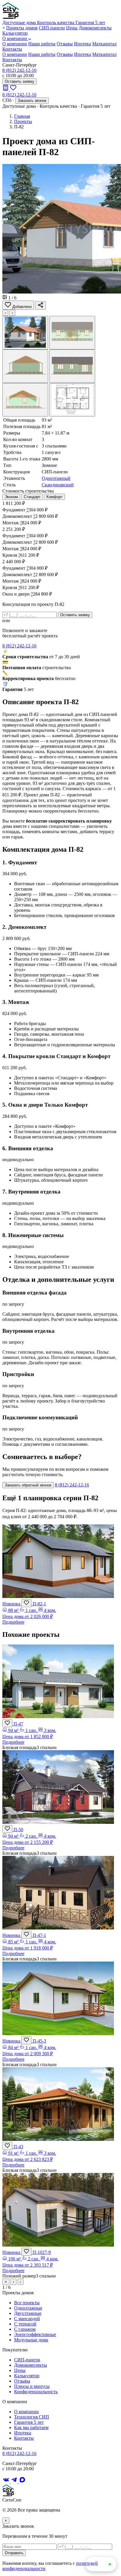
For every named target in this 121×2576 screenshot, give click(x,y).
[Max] (22, 2482)
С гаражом (25, 2329)
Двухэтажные (28, 2313)
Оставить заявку (20, 81)
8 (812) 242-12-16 (19, 70)
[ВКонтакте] (6, 2482)
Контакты (12, 49)
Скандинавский (58, 485)
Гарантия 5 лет (29, 2422)
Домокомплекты (95, 28)
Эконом (11, 497)
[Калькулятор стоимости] (6, 89)
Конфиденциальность (36, 2392)
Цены (72, 28)
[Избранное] (13, 89)
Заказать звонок (32, 101)
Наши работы (42, 44)
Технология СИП (32, 2417)
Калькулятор (15, 33)
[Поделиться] (41, 305)
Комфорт (54, 497)
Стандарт (32, 497)
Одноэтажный (56, 478)
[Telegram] (15, 2482)
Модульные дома (31, 2340)
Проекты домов (22, 28)
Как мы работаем (31, 2427)
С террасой (25, 2324)
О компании (15, 38)
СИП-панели (52, 28)
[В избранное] (26, 1603)
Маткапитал (104, 44)
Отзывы (65, 44)
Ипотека (83, 44)
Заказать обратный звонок (28, 1485)
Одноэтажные (28, 2308)
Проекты (23, 121)
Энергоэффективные (35, 2334)
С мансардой (27, 2319)
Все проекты (27, 2303)
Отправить (14, 2553)
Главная (22, 116)
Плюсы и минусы (32, 2386)
